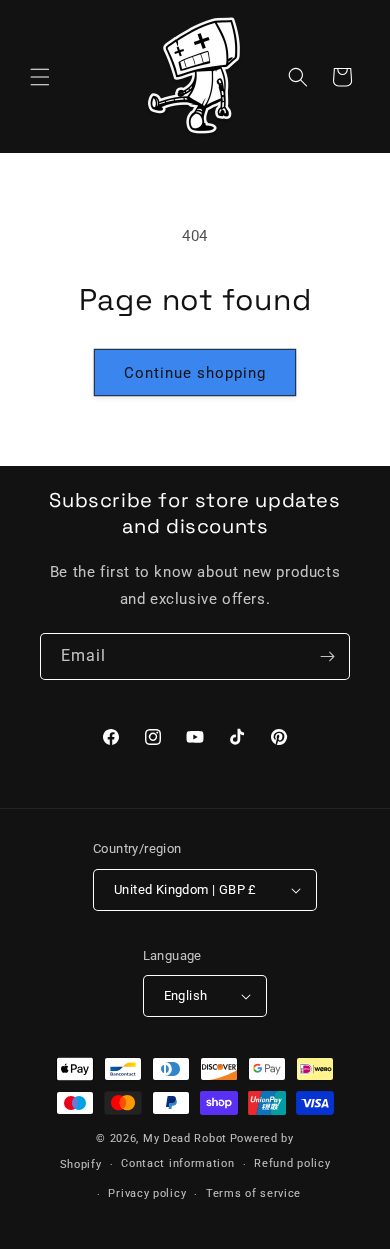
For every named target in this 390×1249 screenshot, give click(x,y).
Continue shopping (195, 373)
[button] (40, 77)
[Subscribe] (327, 656)
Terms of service (253, 1193)
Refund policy (292, 1163)
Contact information (177, 1163)
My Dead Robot (185, 1138)
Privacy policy (147, 1193)
